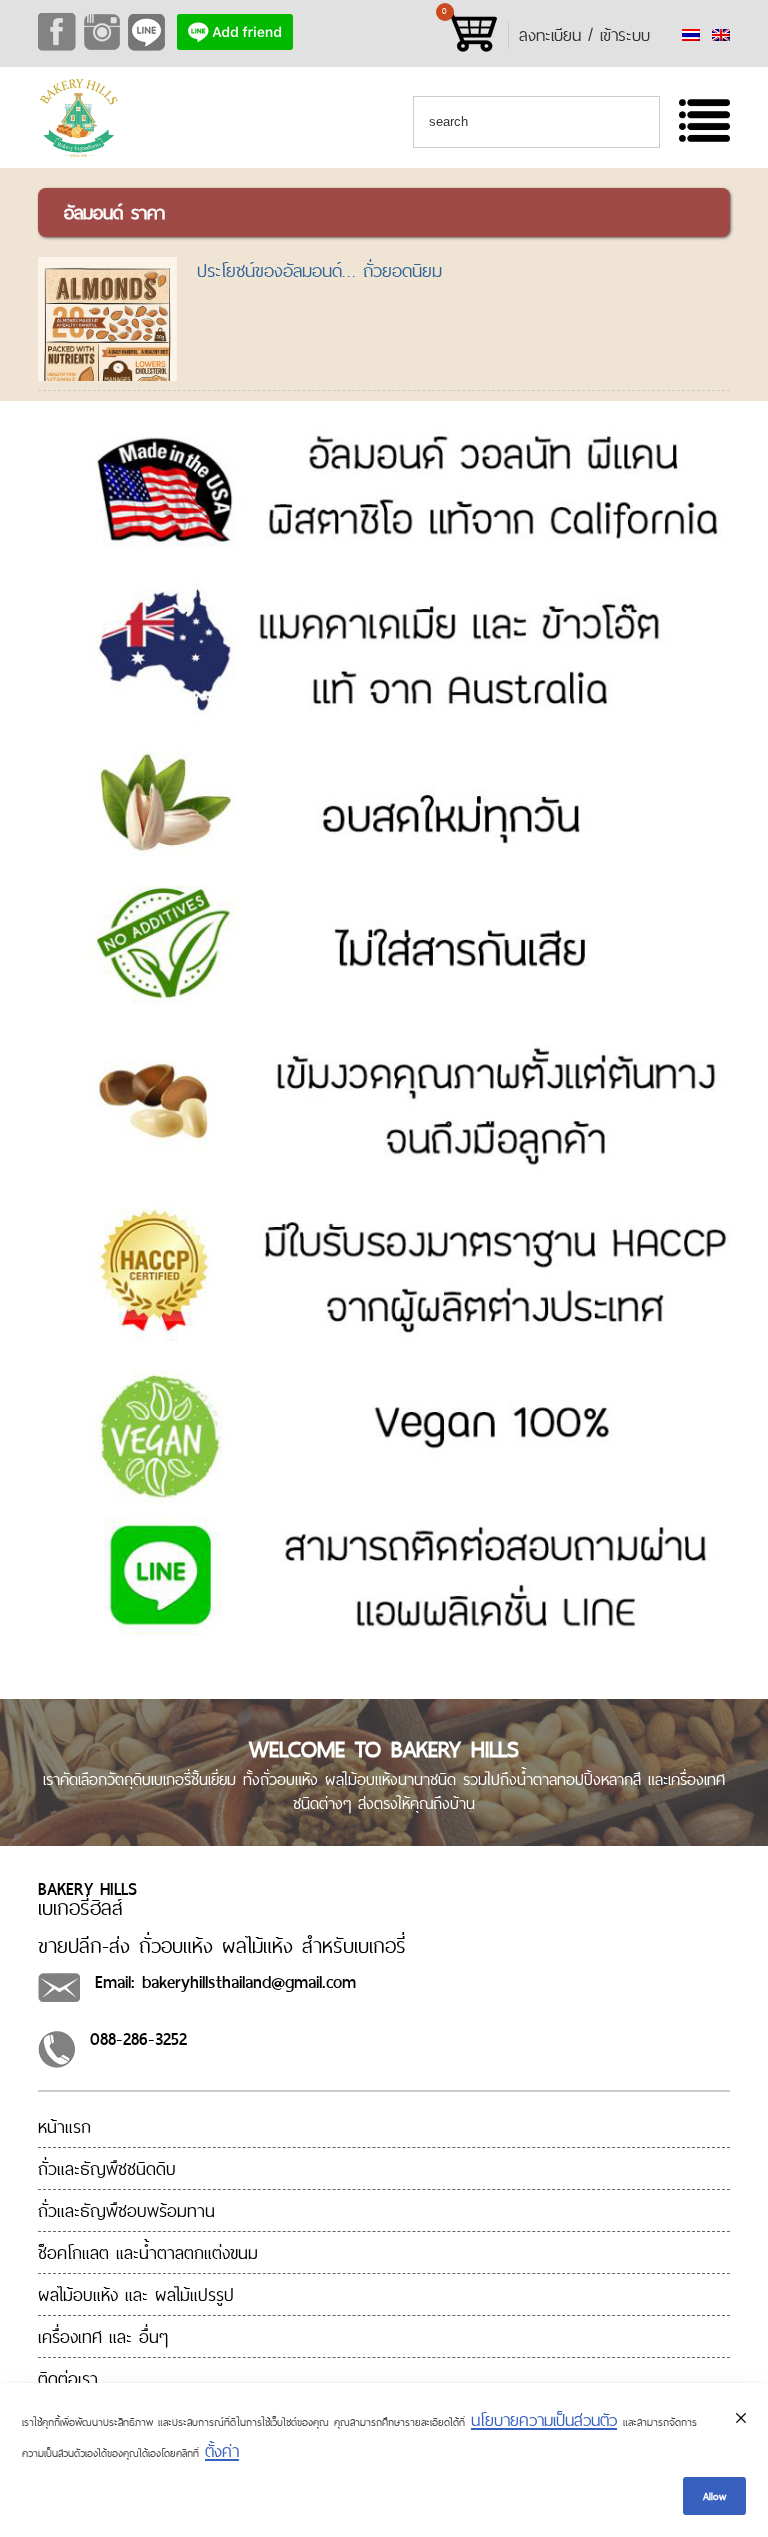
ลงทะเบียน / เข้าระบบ (584, 35)
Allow (714, 2496)
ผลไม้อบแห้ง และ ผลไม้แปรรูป (136, 2294)
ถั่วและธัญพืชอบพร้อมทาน (126, 2210)
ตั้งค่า (222, 2451)
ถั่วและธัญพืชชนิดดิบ (107, 2168)
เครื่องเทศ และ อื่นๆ (103, 2336)
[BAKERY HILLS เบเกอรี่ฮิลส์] (78, 153)
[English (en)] (721, 35)
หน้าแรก (64, 2126)
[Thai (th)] (691, 35)
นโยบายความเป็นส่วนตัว (544, 2420)
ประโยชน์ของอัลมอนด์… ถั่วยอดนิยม (319, 270)
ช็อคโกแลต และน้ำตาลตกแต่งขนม (148, 2252)
